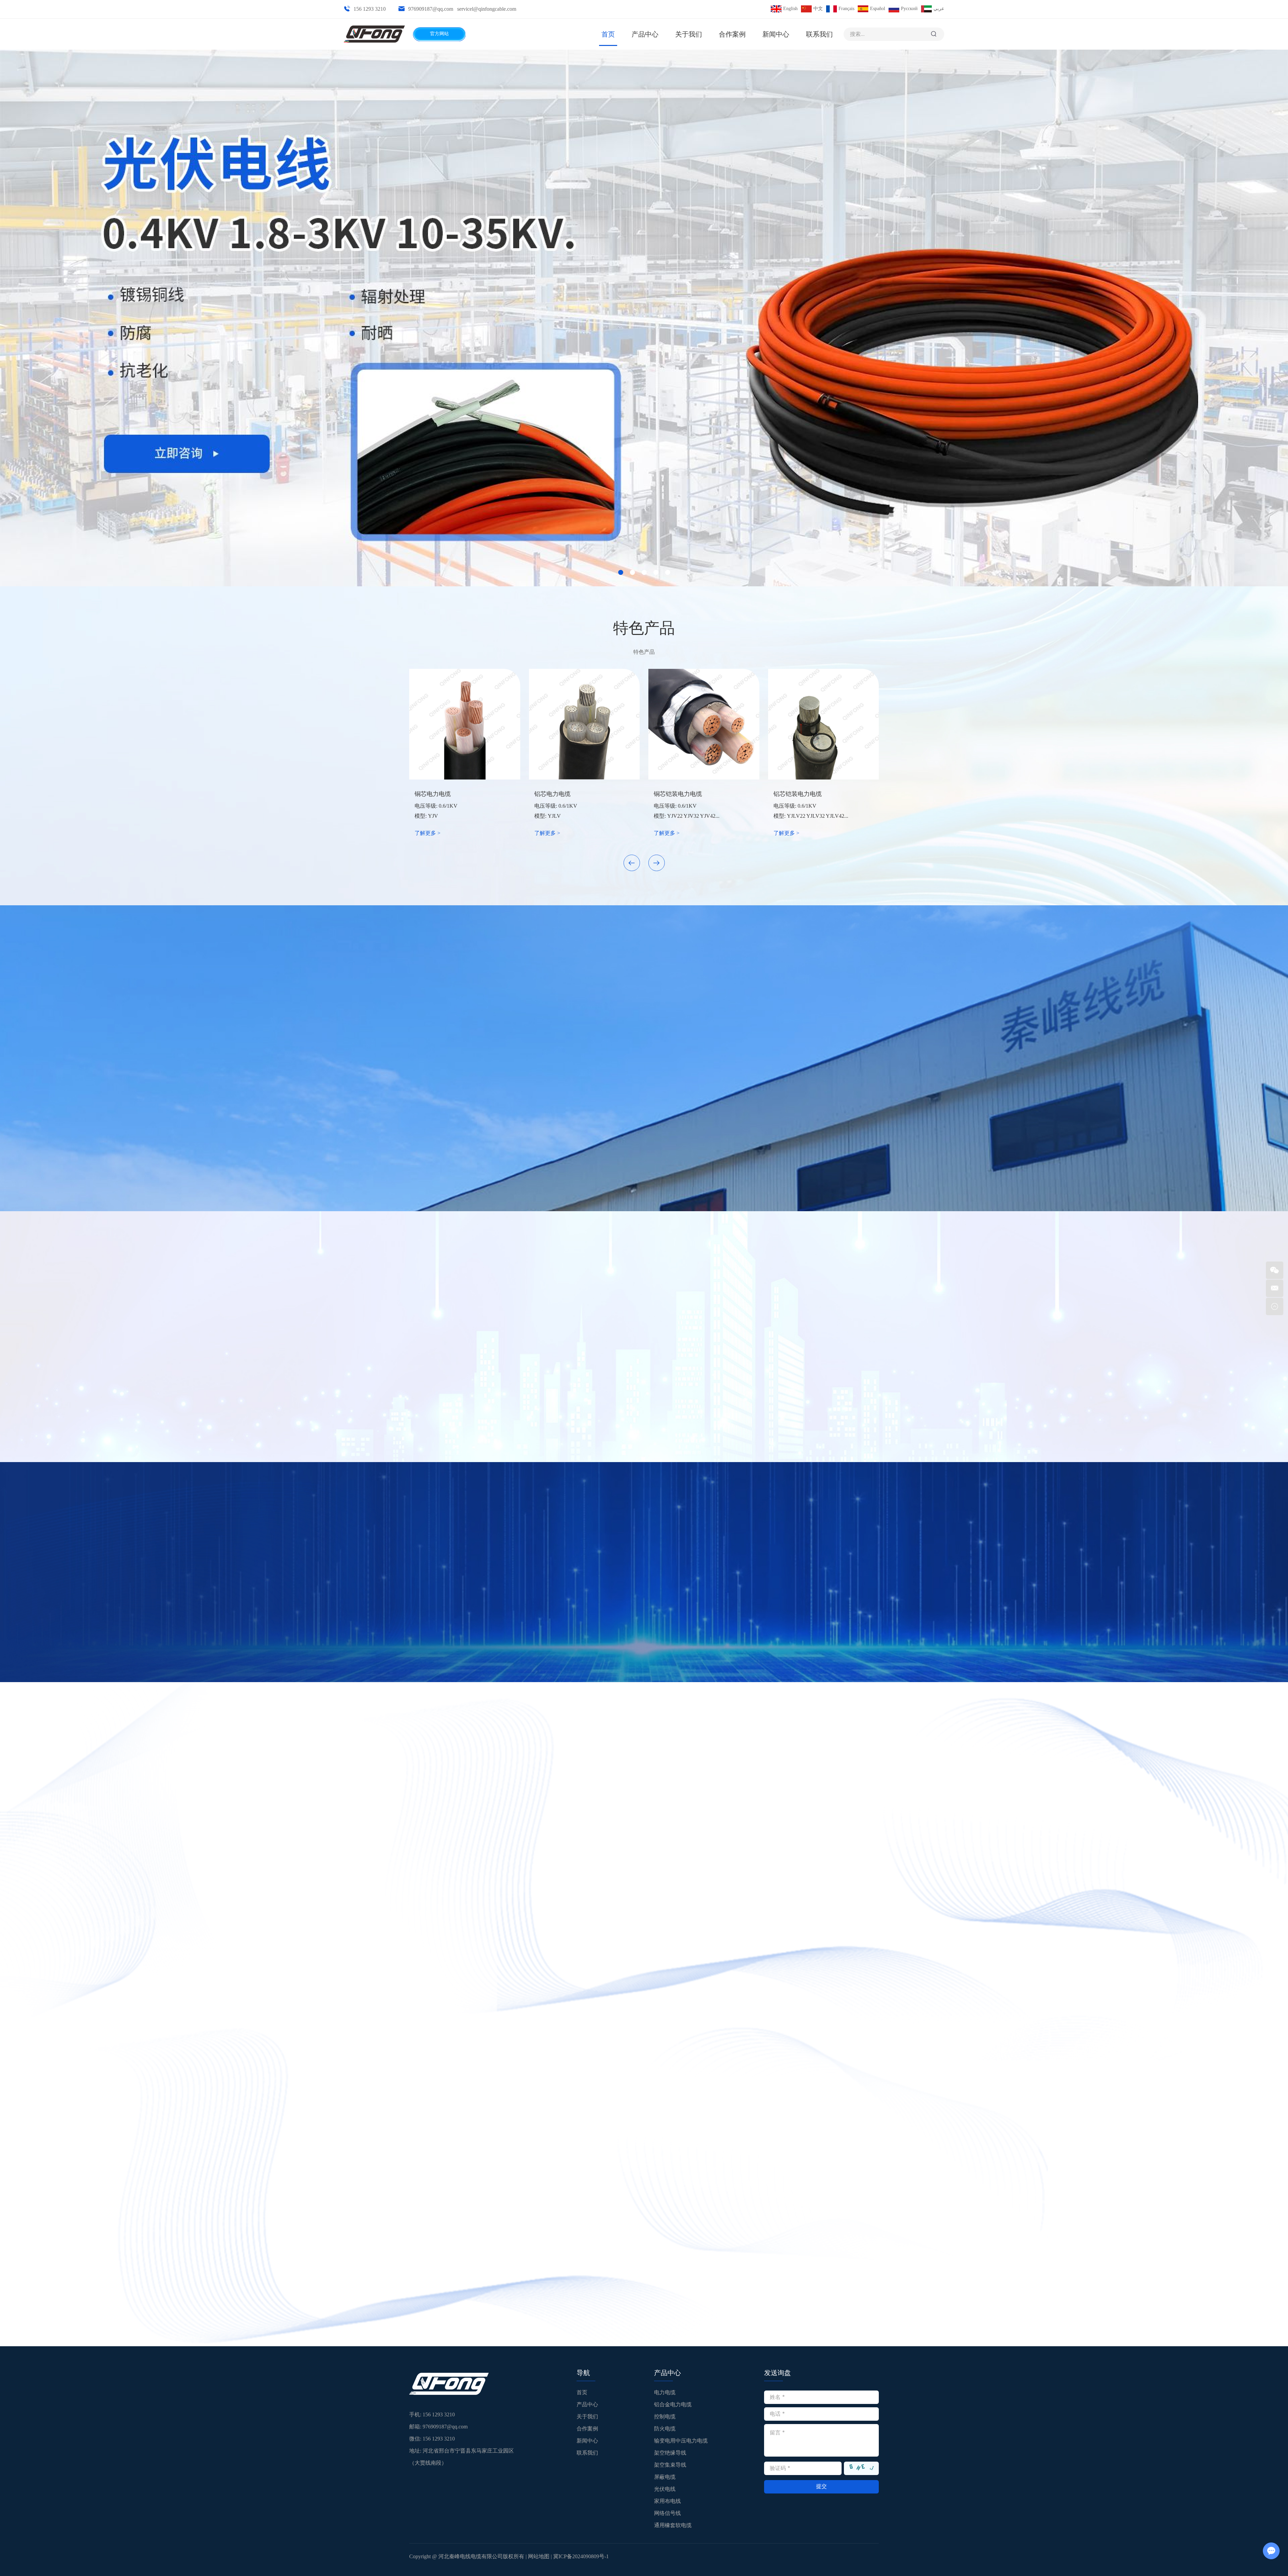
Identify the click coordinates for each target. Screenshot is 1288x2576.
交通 (471, 2077)
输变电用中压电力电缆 (681, 2441)
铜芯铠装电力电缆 (678, 794)
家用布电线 (667, 2501)
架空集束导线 (670, 2465)
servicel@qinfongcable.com (487, 9)
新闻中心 (776, 34)
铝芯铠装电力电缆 (798, 794)
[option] (644, 318)
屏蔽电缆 (665, 2477)
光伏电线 (665, 2489)
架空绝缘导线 (670, 2453)
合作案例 (732, 34)
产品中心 (645, 34)
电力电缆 (665, 2392)
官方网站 (439, 34)
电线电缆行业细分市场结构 (610, 2306)
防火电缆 (665, 2429)
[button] (632, 863)
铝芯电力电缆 (552, 794)
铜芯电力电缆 (433, 794)
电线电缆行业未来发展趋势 (771, 2306)
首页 (608, 34)
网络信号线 (667, 2513)
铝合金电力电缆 (673, 2404)
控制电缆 (665, 2417)
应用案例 (644, 1759)
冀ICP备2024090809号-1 (581, 2556)
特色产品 (644, 628)
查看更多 (644, 1060)
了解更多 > (427, 833)
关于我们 (689, 34)
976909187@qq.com (431, 9)
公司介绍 (644, 984)
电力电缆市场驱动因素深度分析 (455, 2306)
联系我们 (819, 34)
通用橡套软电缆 (673, 2525)
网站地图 (539, 2556)
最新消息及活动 (459, 2160)
